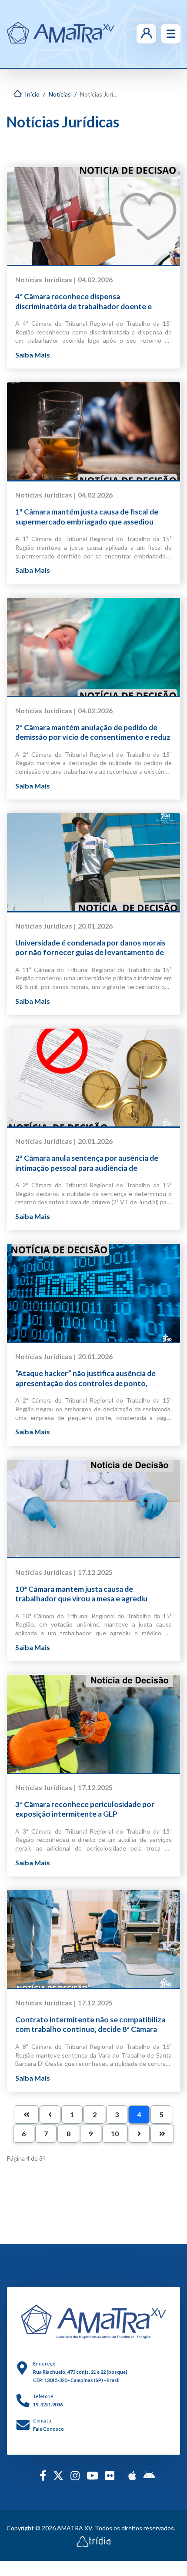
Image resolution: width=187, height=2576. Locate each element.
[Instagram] (75, 2475)
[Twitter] (58, 2475)
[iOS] (132, 2475)
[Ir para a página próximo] (139, 2134)
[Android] (149, 2475)
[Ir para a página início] (27, 2115)
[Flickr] (110, 2475)
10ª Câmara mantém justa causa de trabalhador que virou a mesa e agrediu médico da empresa (81, 1594)
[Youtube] (92, 2475)
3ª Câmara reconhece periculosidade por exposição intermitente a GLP (85, 1809)
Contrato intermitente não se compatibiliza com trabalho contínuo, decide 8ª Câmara (90, 2024)
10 (115, 2133)
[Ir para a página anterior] (50, 2115)
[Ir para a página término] (162, 2134)
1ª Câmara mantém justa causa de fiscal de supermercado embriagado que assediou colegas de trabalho (87, 517)
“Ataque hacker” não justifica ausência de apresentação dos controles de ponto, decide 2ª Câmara (85, 1378)
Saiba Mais (33, 355)
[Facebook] (43, 2475)
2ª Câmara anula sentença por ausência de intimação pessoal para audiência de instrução (87, 1163)
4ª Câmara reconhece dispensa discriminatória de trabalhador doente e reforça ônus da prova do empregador (83, 302)
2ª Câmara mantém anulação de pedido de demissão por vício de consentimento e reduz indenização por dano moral (93, 733)
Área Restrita (134, 33)
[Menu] (171, 34)
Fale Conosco (48, 2429)
